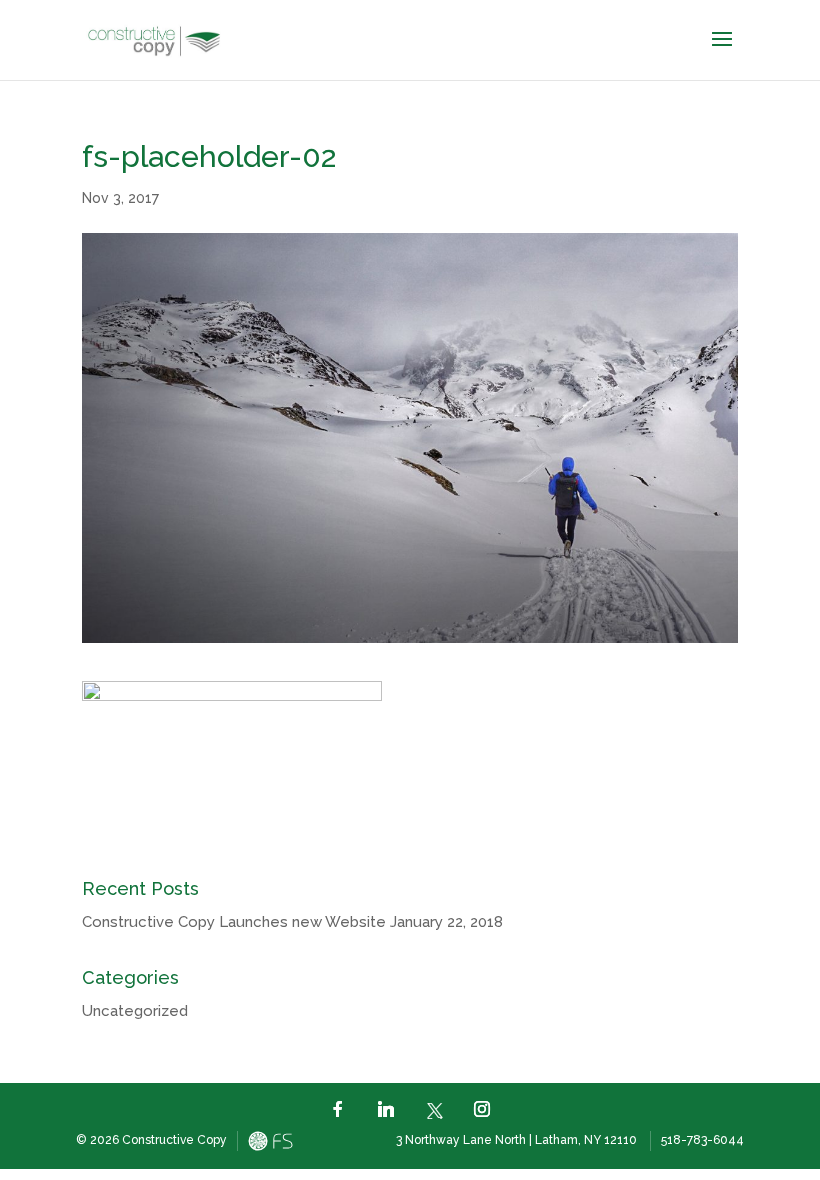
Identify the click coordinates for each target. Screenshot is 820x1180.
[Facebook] (338, 1109)
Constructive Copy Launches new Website (234, 922)
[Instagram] (482, 1109)
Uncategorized (135, 1011)
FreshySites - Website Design (270, 1141)
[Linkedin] (386, 1109)
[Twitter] (434, 1108)
